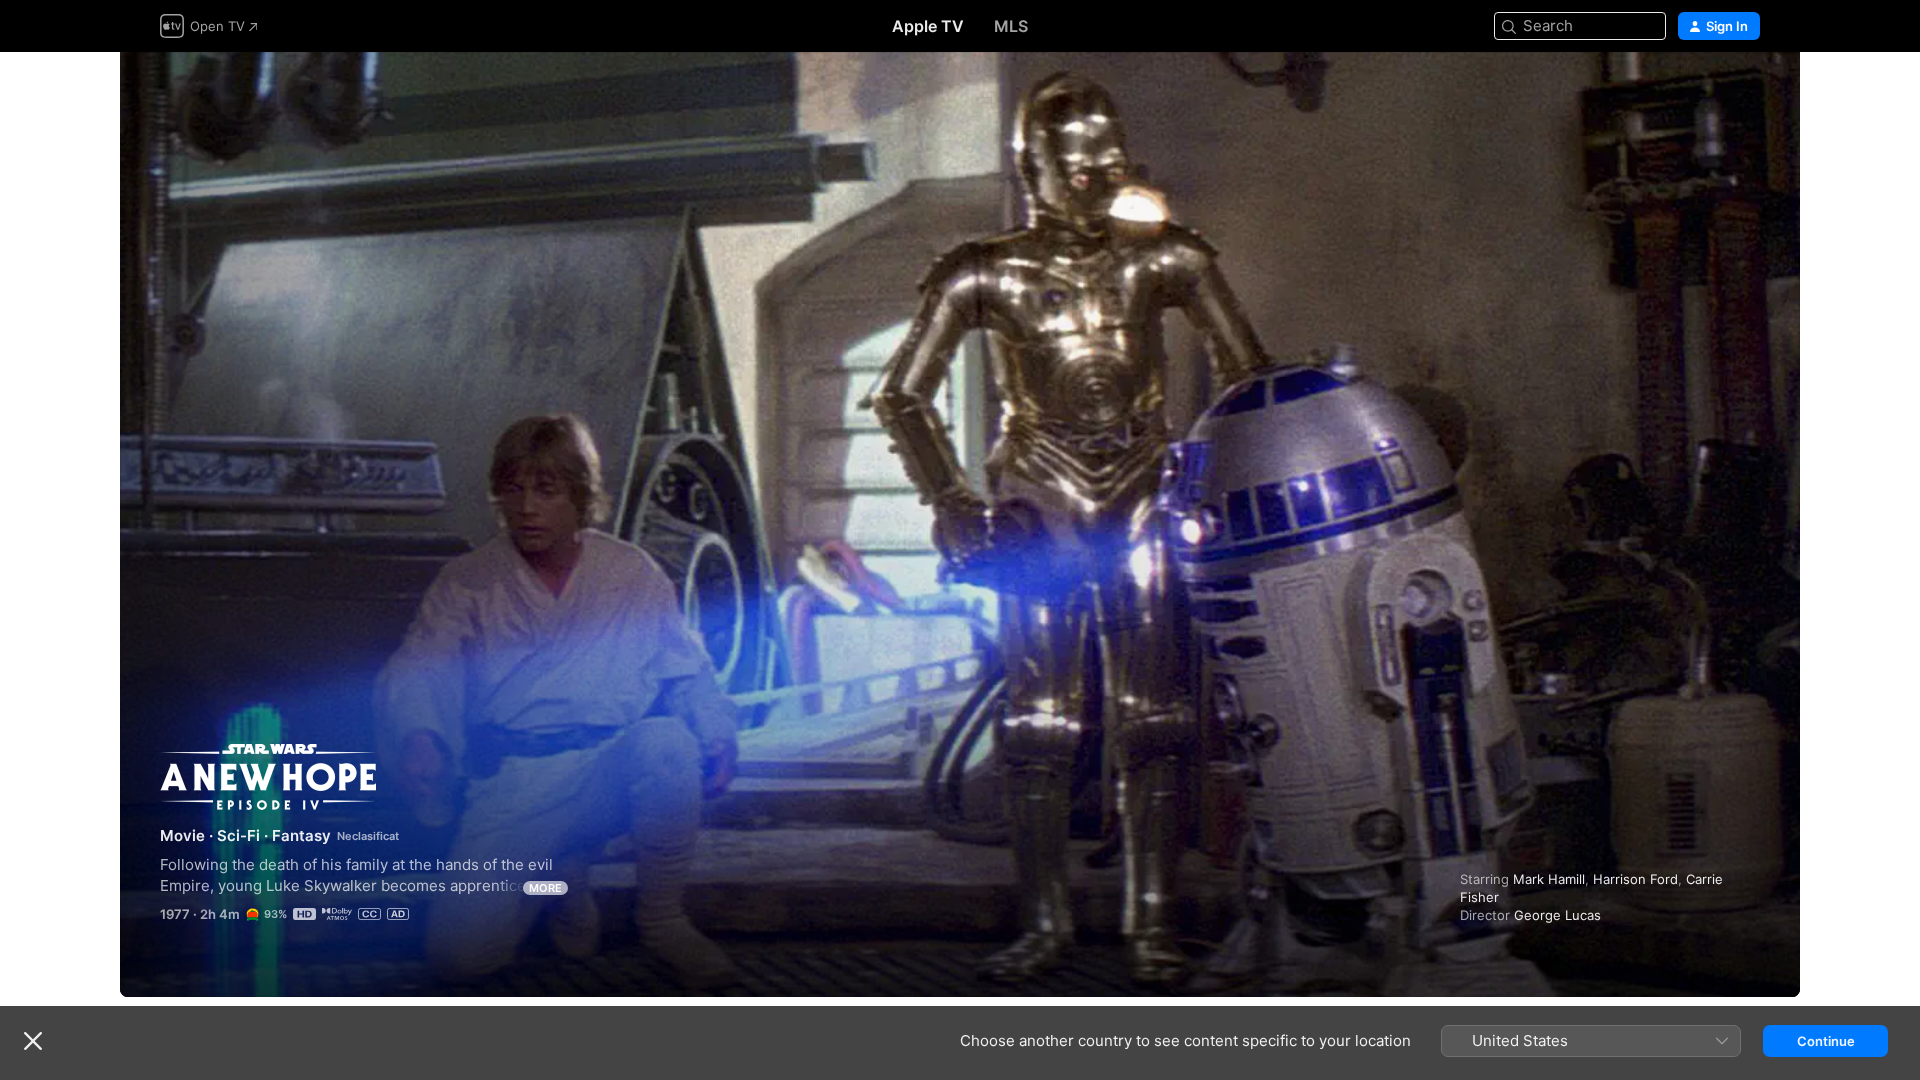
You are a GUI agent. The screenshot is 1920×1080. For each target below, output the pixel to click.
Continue (1826, 1041)
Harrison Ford (1635, 879)
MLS (1011, 26)
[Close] (33, 1041)
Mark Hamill (1549, 879)
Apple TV (928, 26)
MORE (545, 888)
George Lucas (1557, 915)
